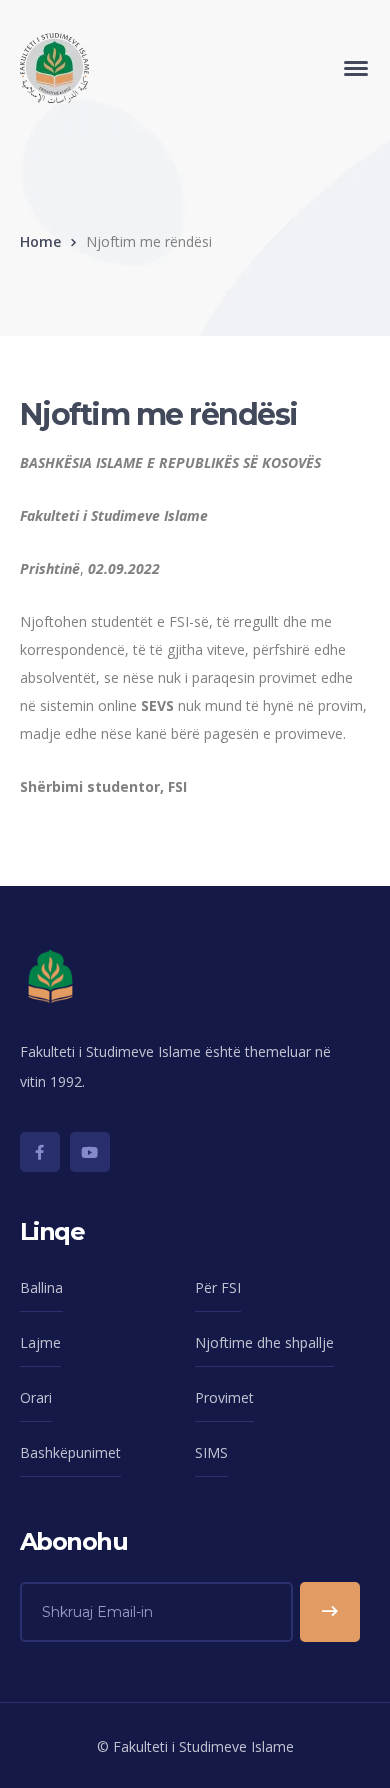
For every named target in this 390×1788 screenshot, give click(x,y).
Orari (36, 1397)
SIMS (211, 1452)
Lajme (40, 1342)
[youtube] (90, 1152)
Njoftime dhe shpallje (264, 1342)
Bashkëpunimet (70, 1452)
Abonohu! (330, 1612)
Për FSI (218, 1287)
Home (40, 241)
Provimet (224, 1397)
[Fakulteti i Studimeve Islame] (54, 66)
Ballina (41, 1287)
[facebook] (40, 1152)
